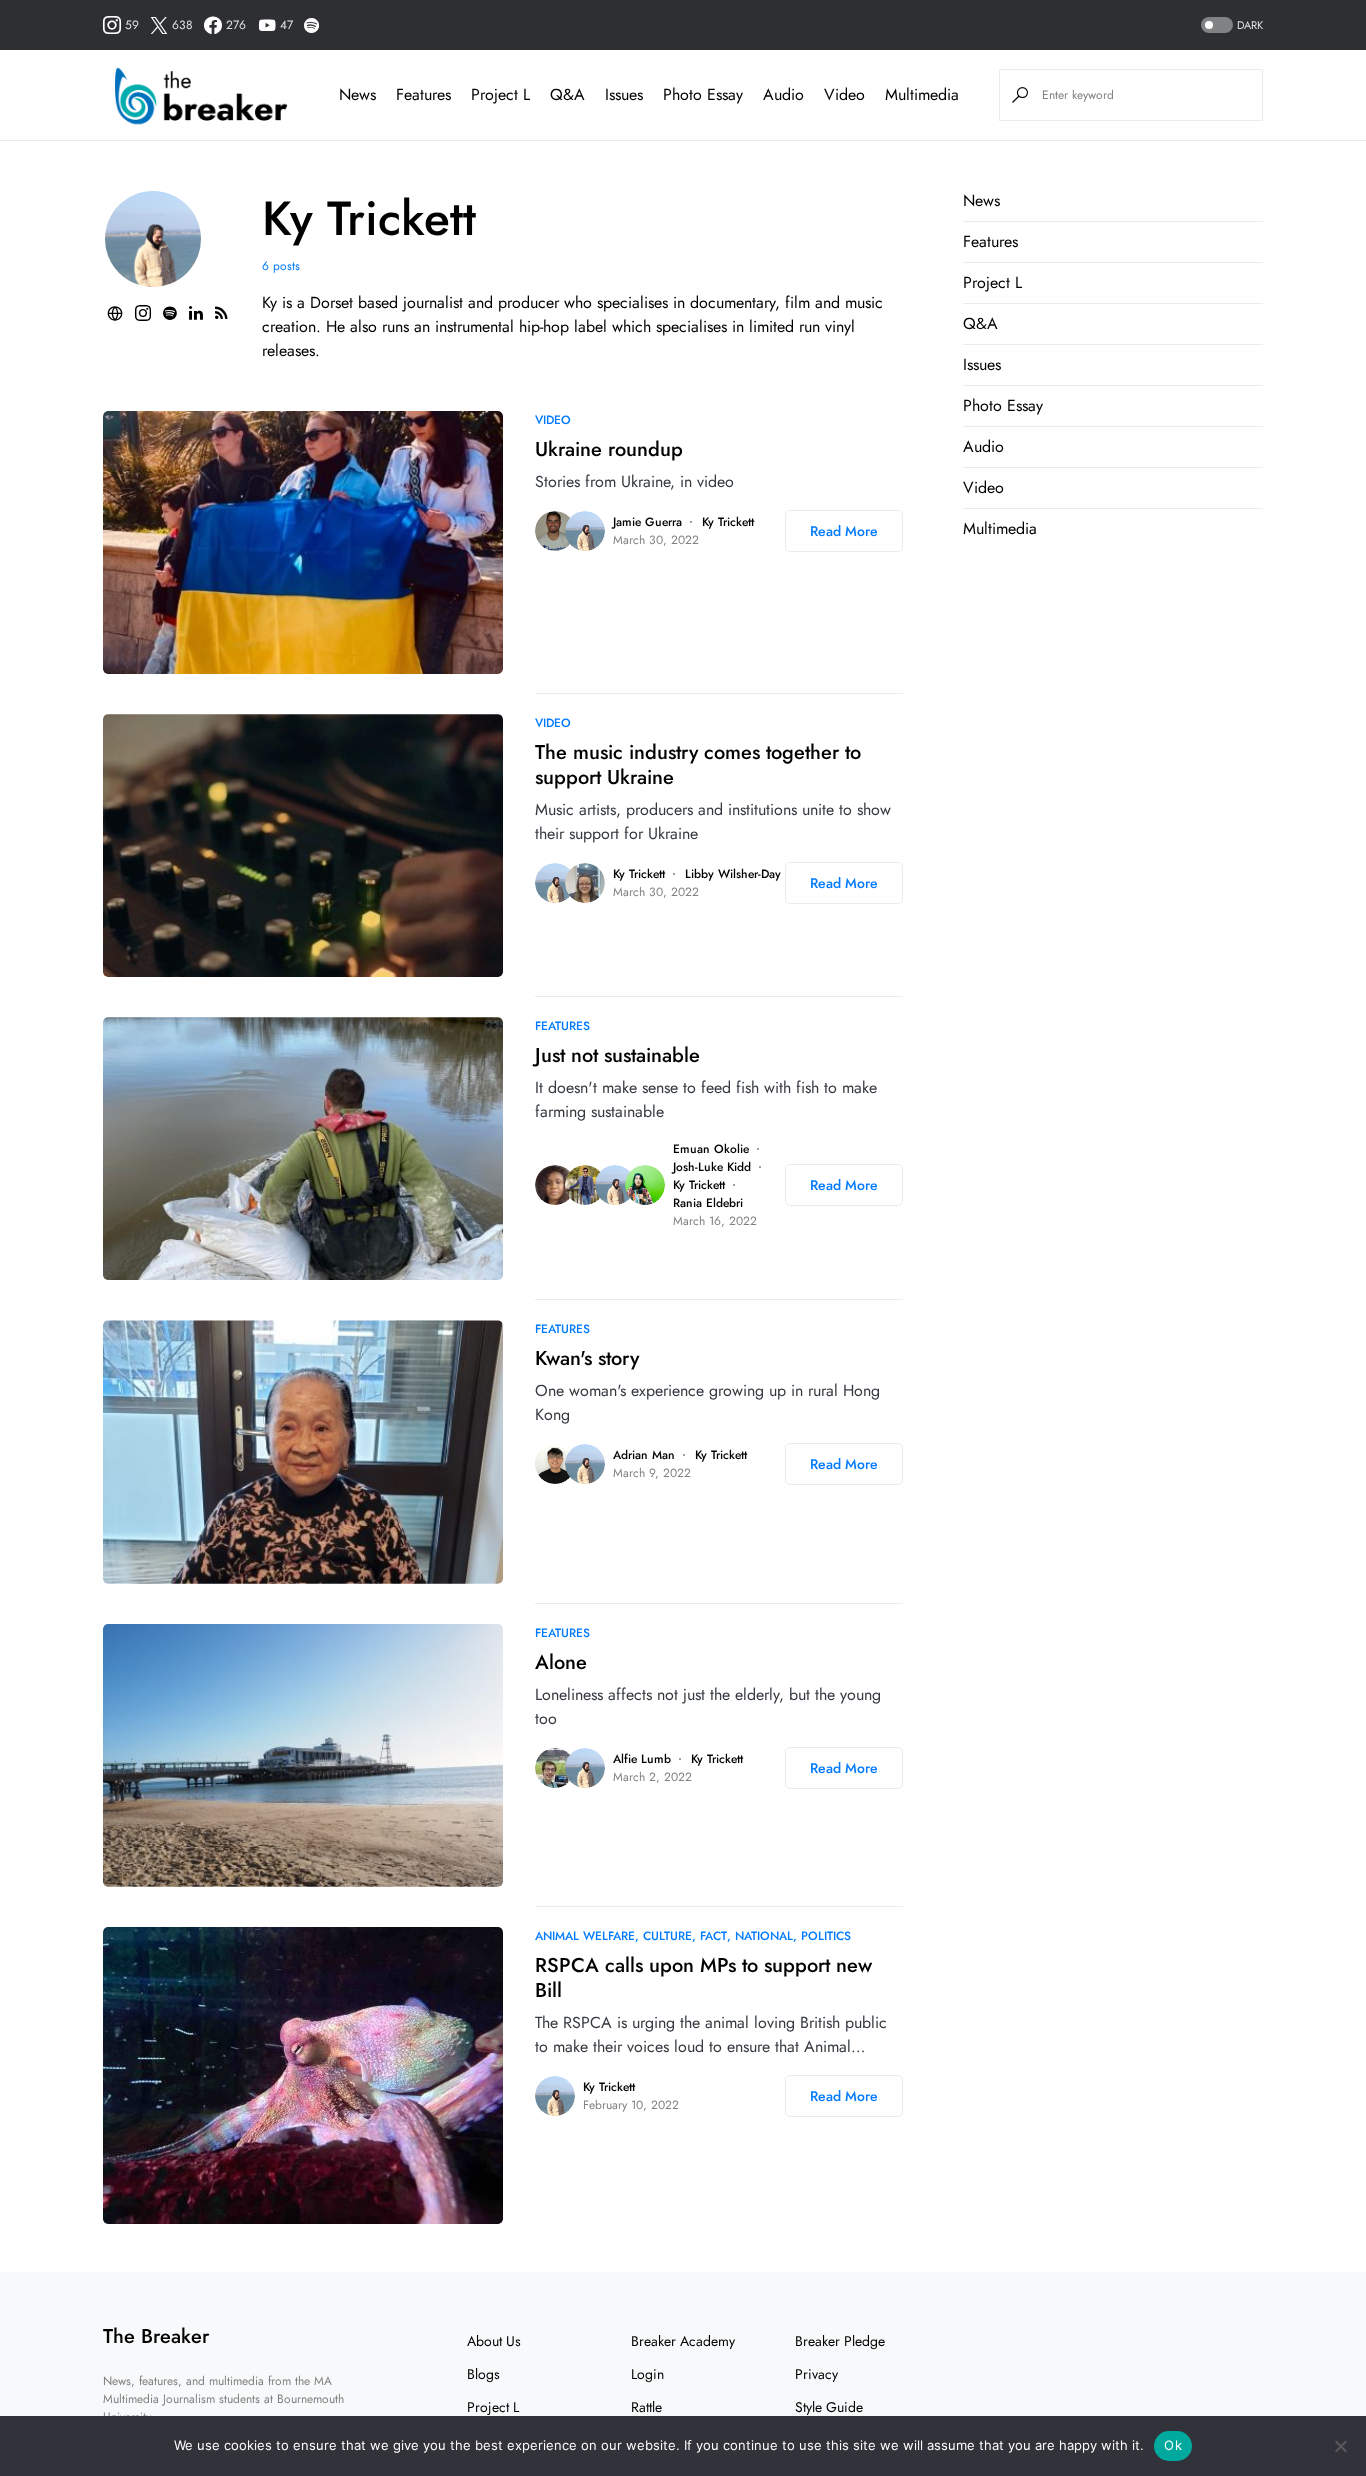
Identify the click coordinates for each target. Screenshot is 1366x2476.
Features (562, 1026)
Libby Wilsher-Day (733, 874)
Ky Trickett (728, 522)
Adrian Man (644, 1455)
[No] (1341, 2446)
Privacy (816, 2374)
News (981, 200)
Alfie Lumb (642, 1759)
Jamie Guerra (647, 522)
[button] (1230, 25)
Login (647, 2374)
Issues (982, 364)
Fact (713, 1936)
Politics (826, 1936)
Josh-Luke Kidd (712, 1167)
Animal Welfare (585, 1936)
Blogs (483, 2374)
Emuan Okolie (711, 1149)
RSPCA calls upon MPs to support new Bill (703, 1978)
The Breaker (156, 2336)
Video (553, 420)
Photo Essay (1003, 405)
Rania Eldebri (708, 1203)
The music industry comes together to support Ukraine (698, 765)
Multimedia (1000, 528)
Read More (844, 531)
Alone (561, 1662)
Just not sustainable (617, 1055)
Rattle (646, 2407)
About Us (494, 2341)
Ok (1173, 2445)
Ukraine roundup (609, 449)
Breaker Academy (683, 2341)
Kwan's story (587, 1358)
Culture (667, 1936)
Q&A (980, 323)
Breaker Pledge (840, 2341)
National (764, 1936)
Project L (992, 282)
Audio (983, 446)
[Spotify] (311, 25)
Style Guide (829, 2407)
